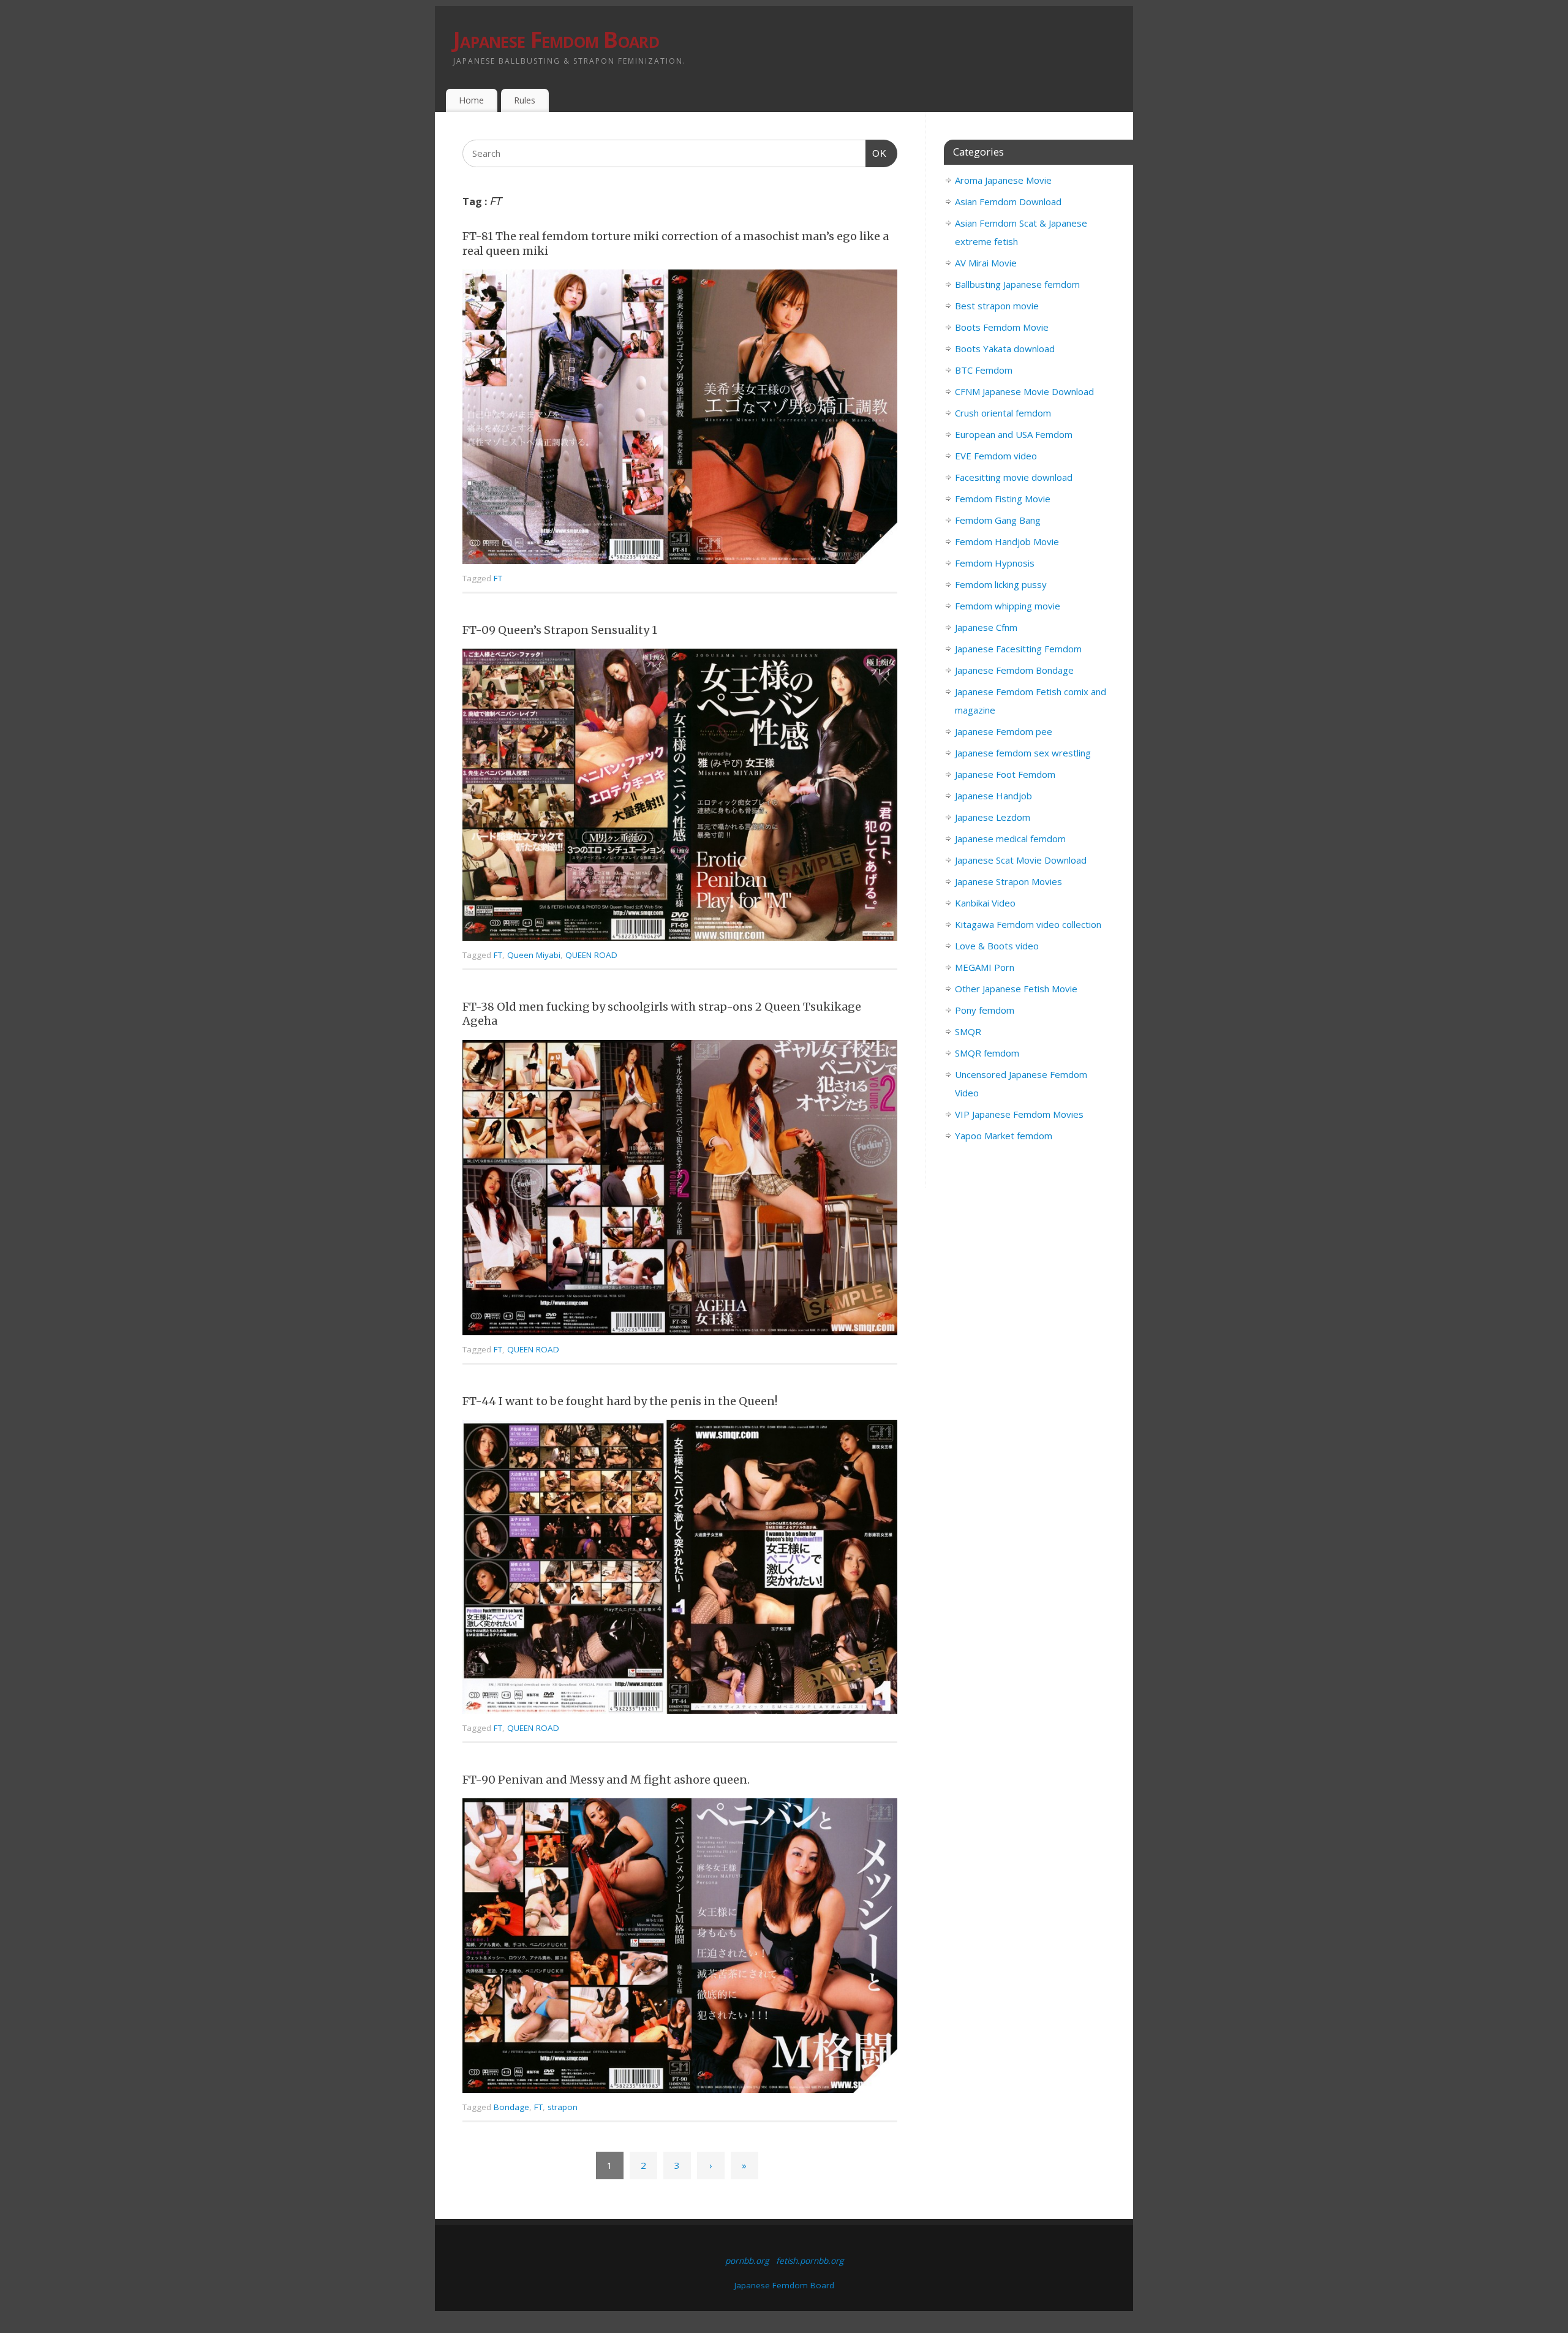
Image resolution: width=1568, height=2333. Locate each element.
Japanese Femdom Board (556, 40)
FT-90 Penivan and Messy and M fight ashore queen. (606, 1780)
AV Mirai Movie (986, 263)
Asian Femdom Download (1008, 202)
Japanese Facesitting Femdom (1018, 649)
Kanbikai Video (985, 903)
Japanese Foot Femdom (1005, 774)
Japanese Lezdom (993, 817)
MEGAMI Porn (985, 967)
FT (498, 578)
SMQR (968, 1031)
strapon (563, 2107)
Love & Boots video (997, 946)
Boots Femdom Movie (1002, 327)
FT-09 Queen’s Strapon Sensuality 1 (560, 630)
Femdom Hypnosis (995, 563)
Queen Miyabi (534, 955)
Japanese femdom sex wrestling (1023, 753)
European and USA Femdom (1014, 434)
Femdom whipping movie (1008, 606)
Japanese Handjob (993, 796)
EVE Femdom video (996, 456)
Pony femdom (985, 1010)
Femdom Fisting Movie (1003, 499)
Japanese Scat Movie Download (1021, 860)
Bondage (511, 2107)
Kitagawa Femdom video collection (1028, 924)
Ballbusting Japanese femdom (1017, 284)
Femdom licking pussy (1001, 584)
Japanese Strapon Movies (1008, 881)
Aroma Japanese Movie (1003, 180)
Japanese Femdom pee (1004, 731)
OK (876, 153)
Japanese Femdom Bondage (1014, 670)
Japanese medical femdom (1010, 839)
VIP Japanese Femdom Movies (1019, 1114)
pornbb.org (747, 2261)
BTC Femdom (984, 370)
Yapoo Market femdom (1004, 1136)
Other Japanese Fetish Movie (1016, 989)
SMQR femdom (987, 1053)
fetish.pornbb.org (810, 2261)
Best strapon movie (997, 306)
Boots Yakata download (1005, 349)
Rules (525, 100)
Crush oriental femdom (1003, 413)
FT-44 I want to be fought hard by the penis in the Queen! (620, 1401)
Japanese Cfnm (986, 627)
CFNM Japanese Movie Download (1024, 391)
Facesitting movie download (1014, 477)
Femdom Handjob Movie (1007, 541)
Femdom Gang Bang (998, 520)
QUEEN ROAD (591, 955)
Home (471, 100)
